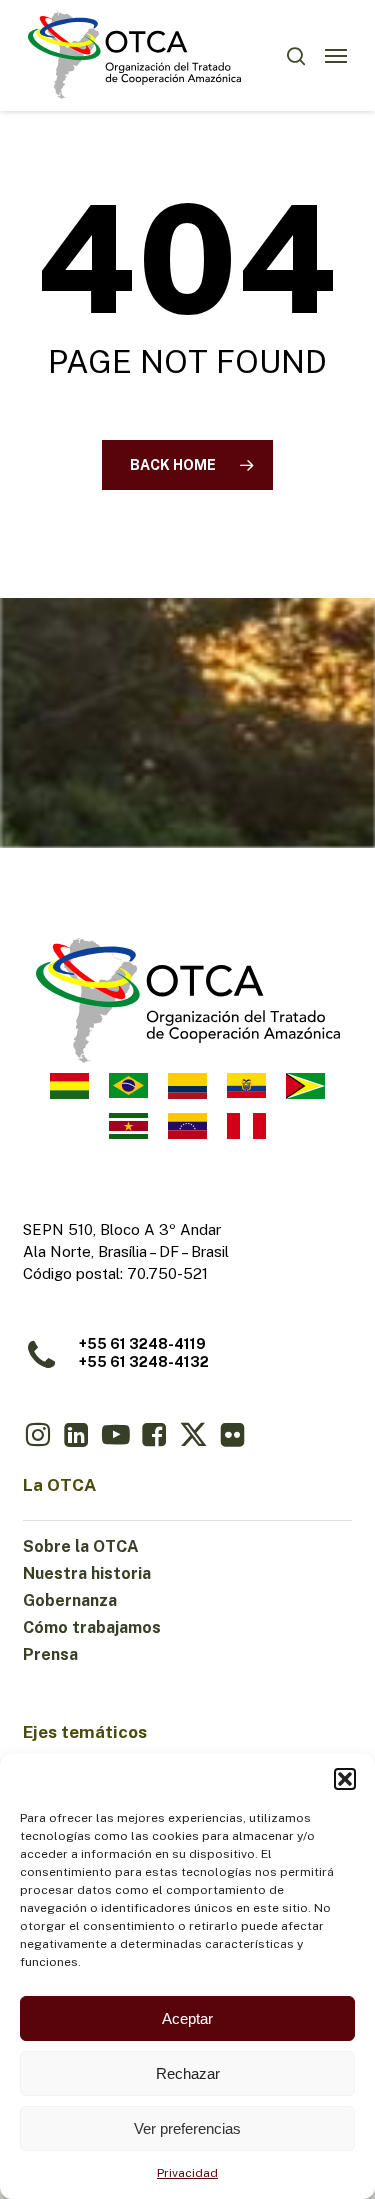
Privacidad (187, 2173)
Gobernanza (70, 1600)
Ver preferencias (187, 2128)
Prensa (50, 1654)
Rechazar (188, 2073)
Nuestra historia (87, 1573)
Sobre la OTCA (81, 1546)
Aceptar (187, 2018)
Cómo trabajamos (92, 1627)
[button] (345, 1779)
